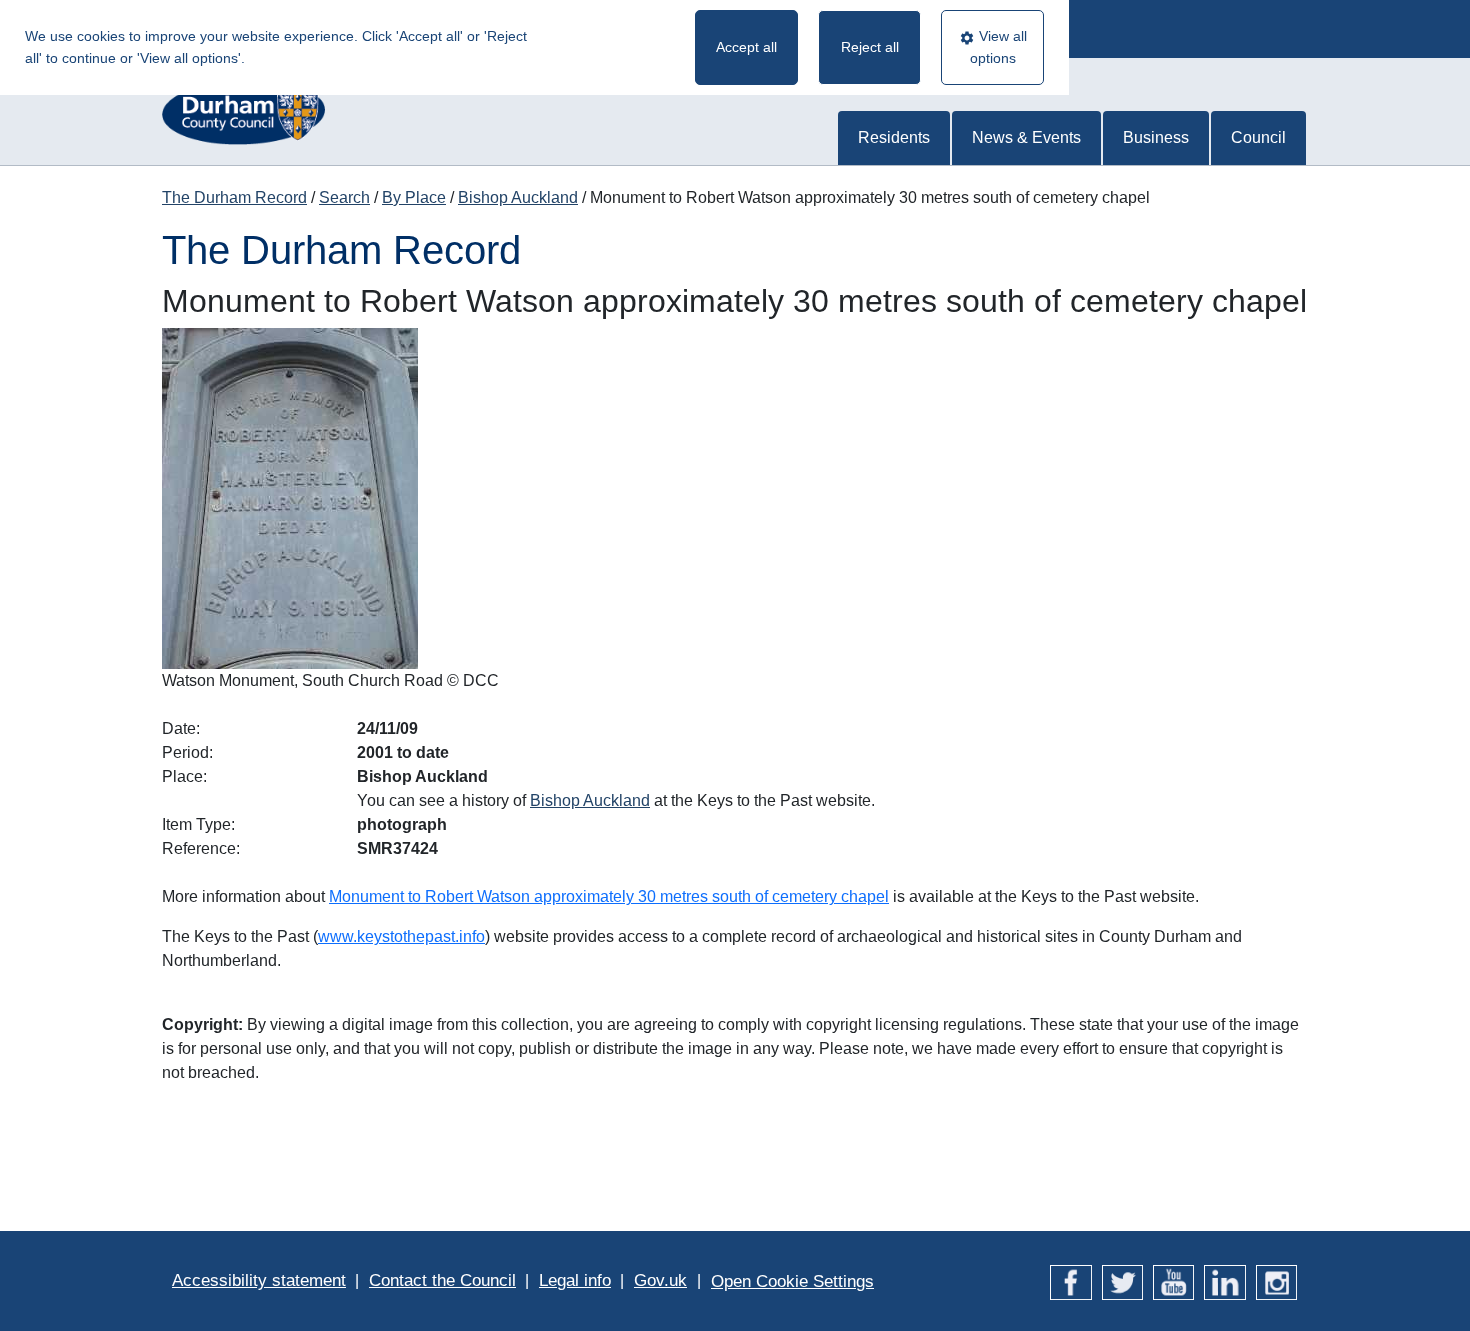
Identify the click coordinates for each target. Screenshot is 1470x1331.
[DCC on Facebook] (1070, 1280)
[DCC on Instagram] (1276, 1280)
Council (1258, 137)
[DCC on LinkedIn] (1224, 1280)
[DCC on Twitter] (1122, 1280)
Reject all (870, 47)
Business (1156, 137)
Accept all (746, 47)
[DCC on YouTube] (1173, 1280)
